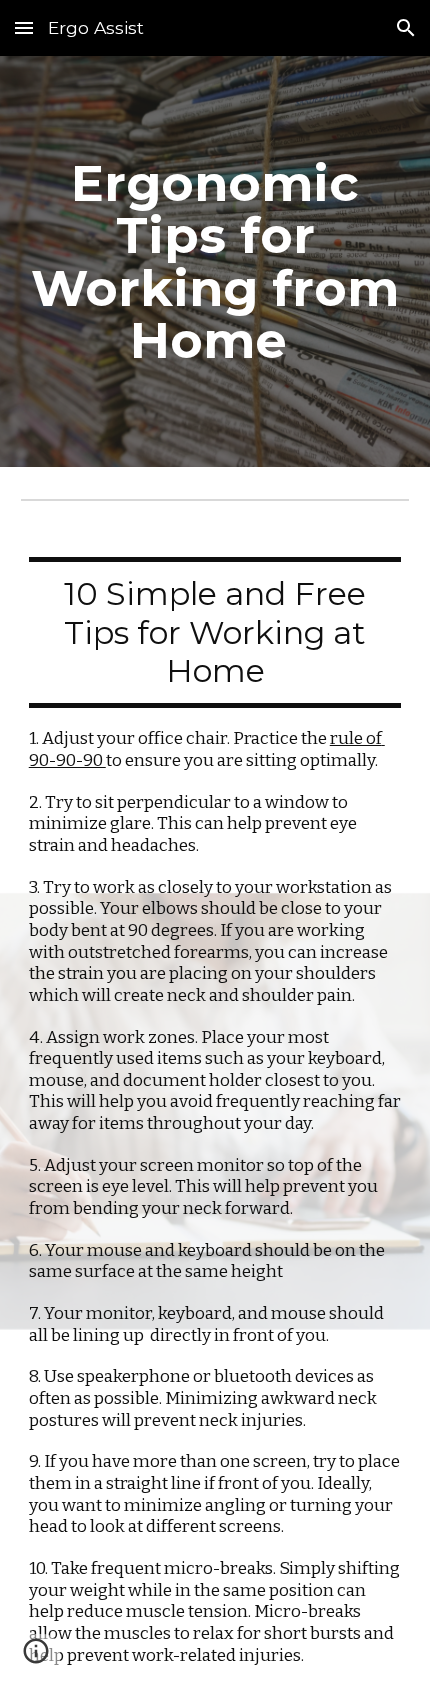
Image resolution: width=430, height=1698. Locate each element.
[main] (215, 261)
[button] (24, 27)
